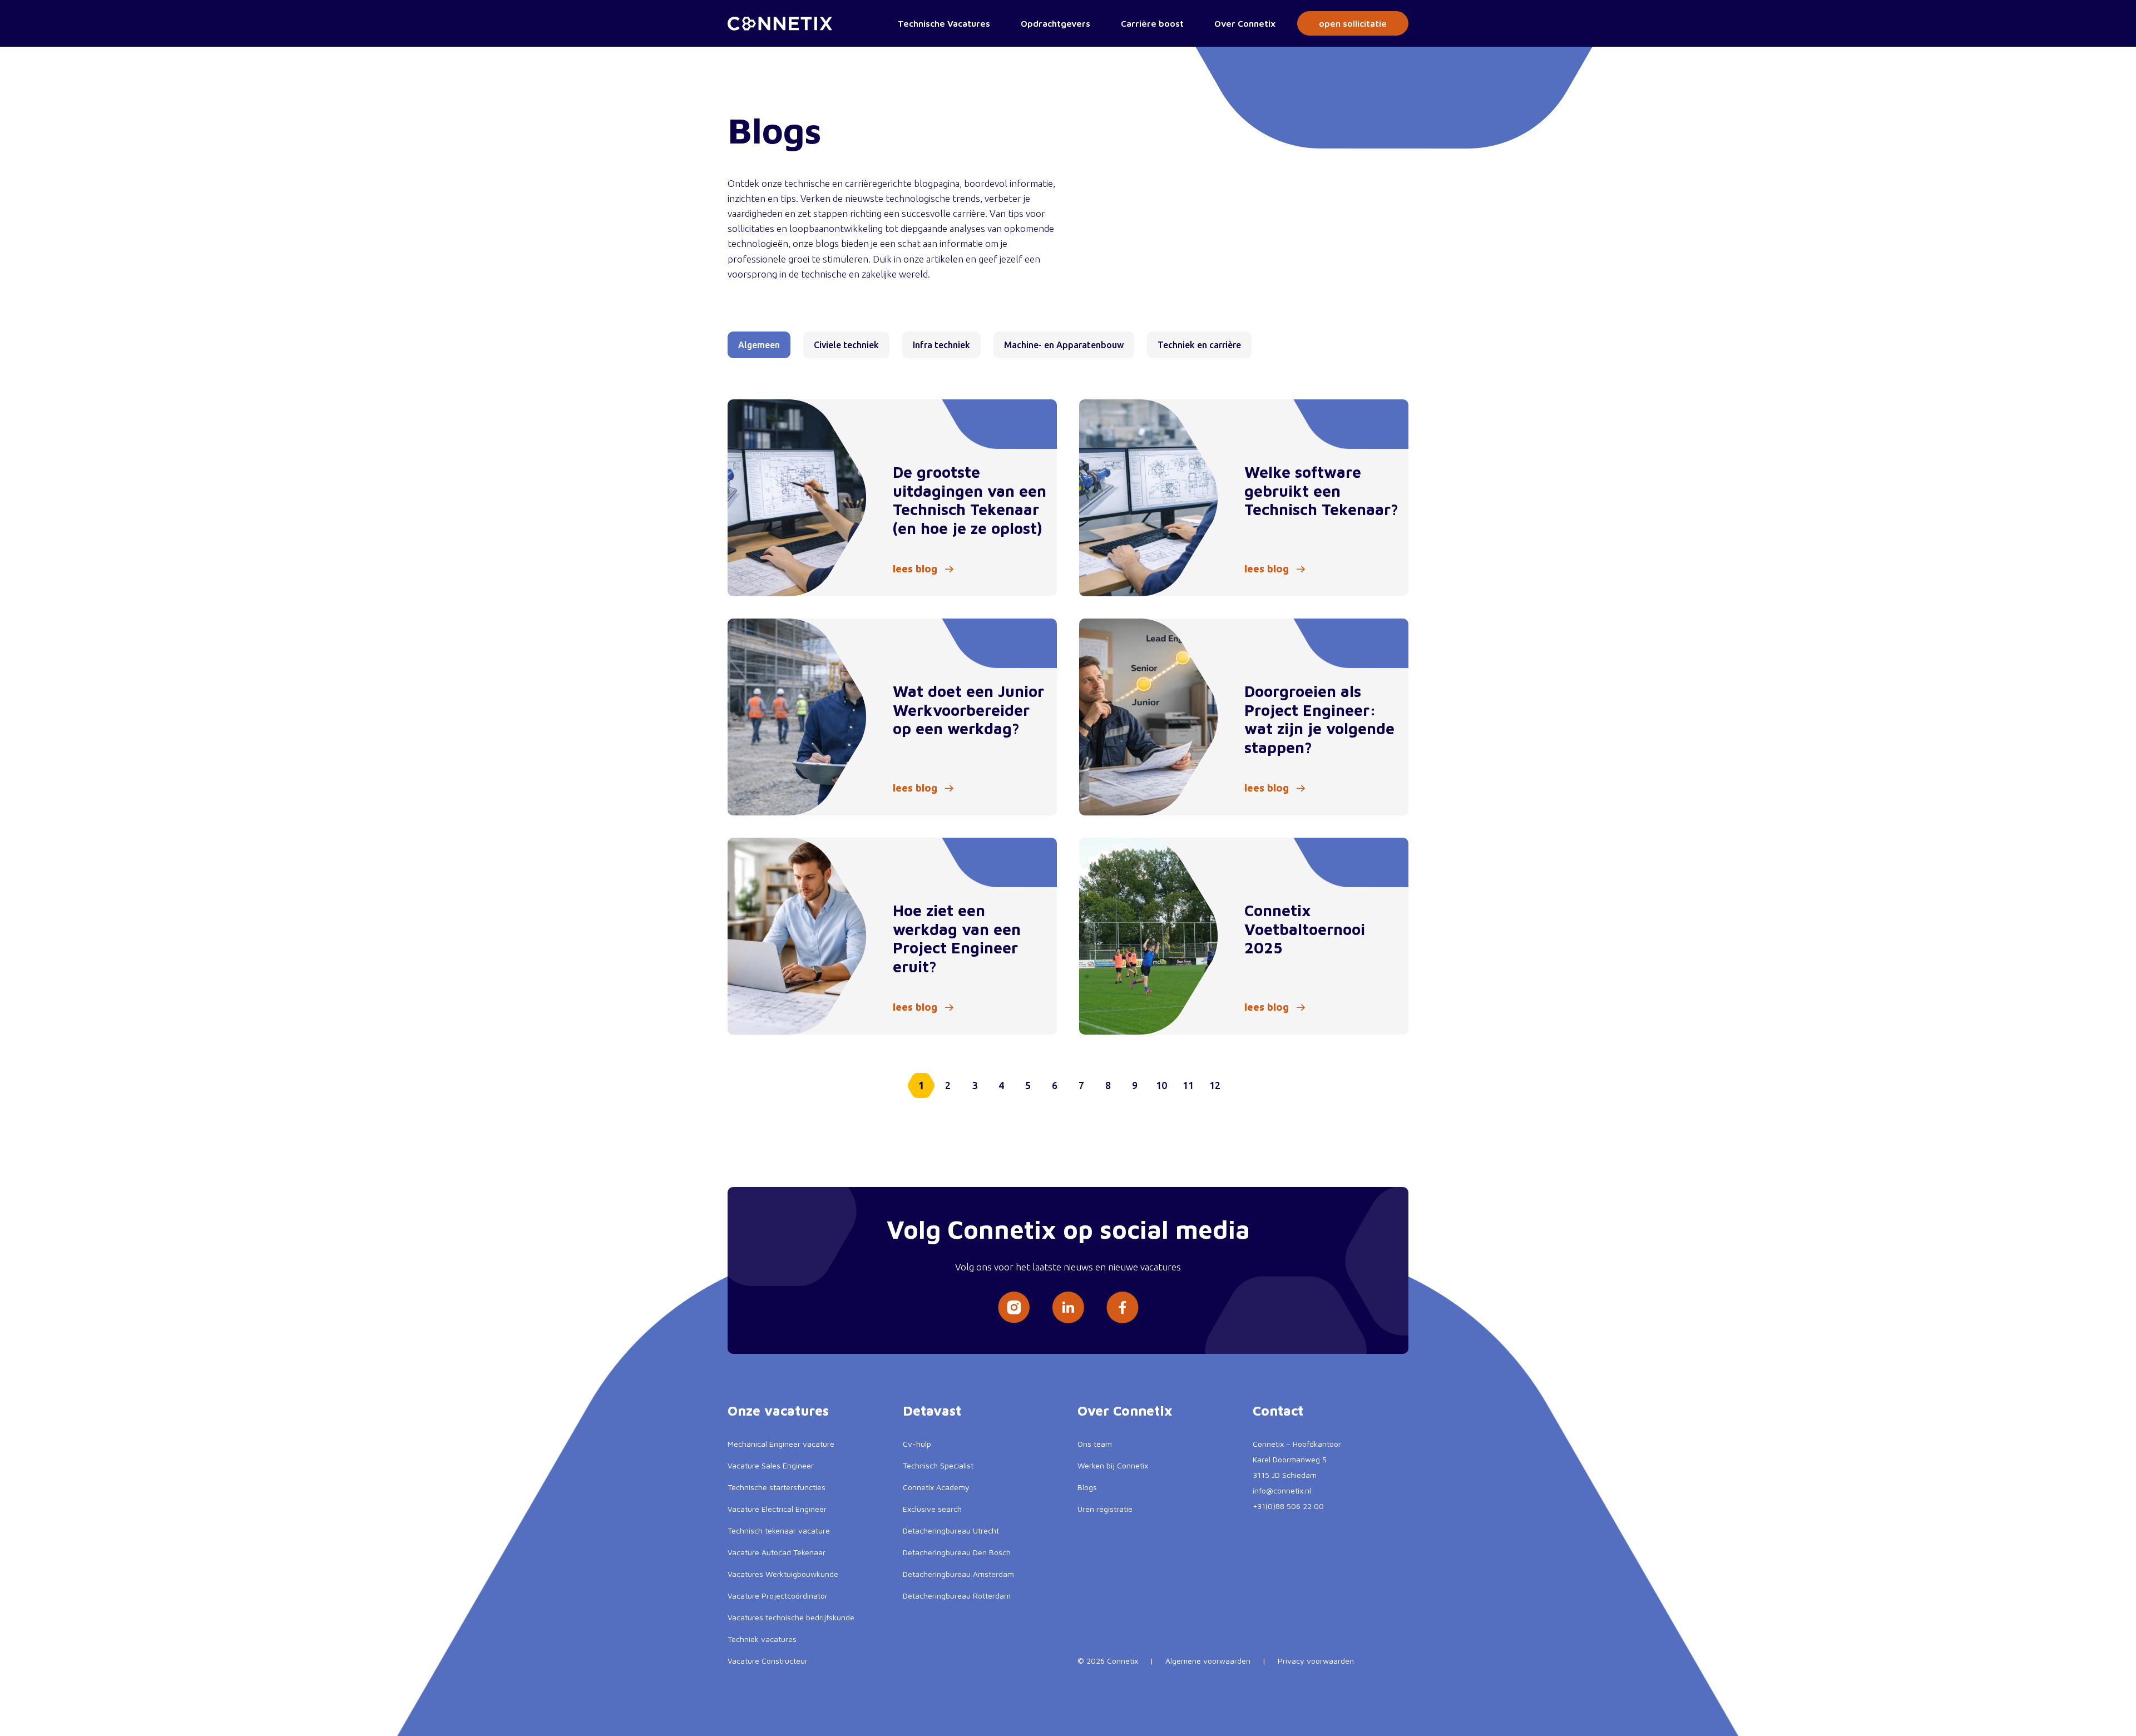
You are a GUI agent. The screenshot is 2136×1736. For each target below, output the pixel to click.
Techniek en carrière (1199, 345)
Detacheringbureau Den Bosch (957, 1552)
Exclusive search (932, 1509)
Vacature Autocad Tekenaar (777, 1552)
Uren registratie (1105, 1509)
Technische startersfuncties (777, 1487)
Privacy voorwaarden (1316, 1661)
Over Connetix (1245, 23)
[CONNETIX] (780, 24)
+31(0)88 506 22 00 (1288, 1506)
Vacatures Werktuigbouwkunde (783, 1574)
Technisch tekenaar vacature (779, 1530)
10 (1161, 1085)
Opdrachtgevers (1055, 23)
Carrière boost (1152, 23)
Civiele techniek (846, 345)
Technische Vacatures (944, 23)
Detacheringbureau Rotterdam (957, 1596)
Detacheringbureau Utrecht (951, 1530)
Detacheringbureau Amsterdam (958, 1574)
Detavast (932, 1411)
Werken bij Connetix (1113, 1465)
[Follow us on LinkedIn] (1068, 1307)
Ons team (1095, 1444)
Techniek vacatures (762, 1639)
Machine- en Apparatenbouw (1064, 345)
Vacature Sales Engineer (771, 1465)
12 (1215, 1085)
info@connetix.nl (1282, 1490)
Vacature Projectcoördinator (778, 1596)
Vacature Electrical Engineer (777, 1509)
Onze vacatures (778, 1411)
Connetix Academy (936, 1487)
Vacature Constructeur (768, 1661)
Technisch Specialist (938, 1465)
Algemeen (759, 345)
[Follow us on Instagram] (1014, 1307)
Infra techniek (941, 345)
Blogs (1087, 1487)
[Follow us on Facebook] (1123, 1307)
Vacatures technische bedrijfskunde (791, 1617)
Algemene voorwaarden (1208, 1661)
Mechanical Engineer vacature (781, 1444)
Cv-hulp (917, 1444)
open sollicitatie (1353, 23)
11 (1188, 1085)
